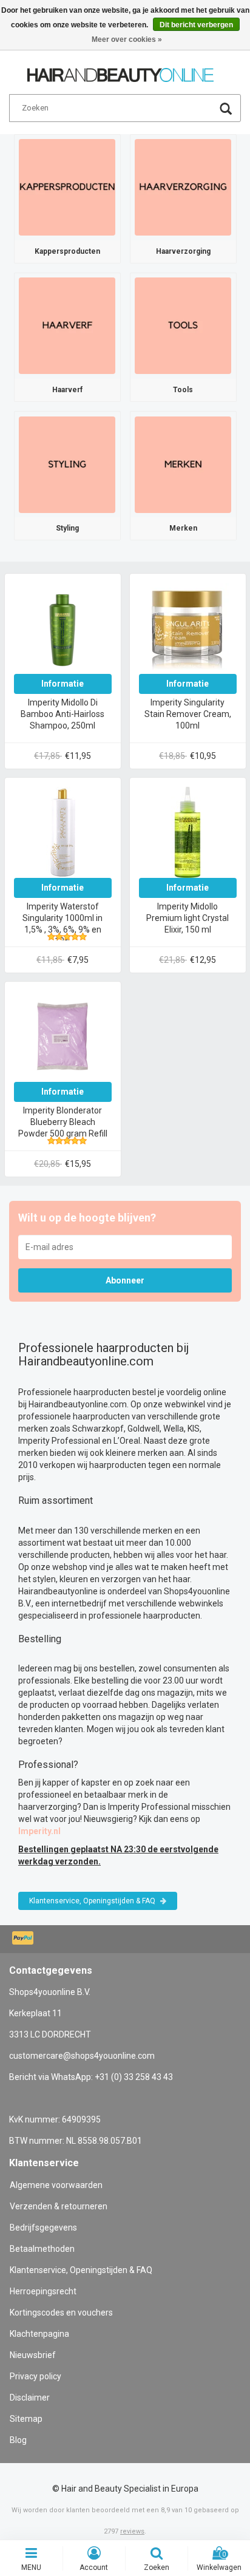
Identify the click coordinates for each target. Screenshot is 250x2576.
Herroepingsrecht (43, 2291)
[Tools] (183, 325)
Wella (174, 1429)
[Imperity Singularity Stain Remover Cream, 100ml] (187, 628)
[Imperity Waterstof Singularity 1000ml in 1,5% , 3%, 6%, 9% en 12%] (62, 832)
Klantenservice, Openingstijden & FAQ (93, 1901)
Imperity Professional (59, 1441)
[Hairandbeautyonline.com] (120, 70)
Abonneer (125, 1280)
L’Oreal (127, 1441)
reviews (132, 2531)
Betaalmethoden (42, 2249)
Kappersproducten (67, 251)
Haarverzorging (183, 251)
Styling (67, 528)
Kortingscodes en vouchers (61, 2313)
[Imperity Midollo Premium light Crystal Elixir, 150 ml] (187, 832)
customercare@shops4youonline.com (82, 2056)
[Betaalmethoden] (24, 1939)
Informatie (62, 684)
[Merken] (183, 464)
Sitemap (26, 2419)
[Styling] (67, 464)
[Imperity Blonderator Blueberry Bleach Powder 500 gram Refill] (62, 1036)
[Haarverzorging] (183, 186)
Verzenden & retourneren (59, 2206)
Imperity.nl (39, 1831)
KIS (194, 1429)
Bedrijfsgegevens (43, 2228)
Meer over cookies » (127, 39)
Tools (183, 390)
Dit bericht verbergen (196, 25)
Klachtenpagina (39, 2334)
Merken (183, 528)
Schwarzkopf (98, 1429)
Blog (18, 2440)
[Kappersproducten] (67, 186)
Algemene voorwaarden (56, 2185)
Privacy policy (35, 2376)
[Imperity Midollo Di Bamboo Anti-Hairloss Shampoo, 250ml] (62, 628)
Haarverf (67, 390)
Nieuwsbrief (33, 2355)
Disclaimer (30, 2398)
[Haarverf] (67, 325)
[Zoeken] (226, 110)
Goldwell (144, 1429)
